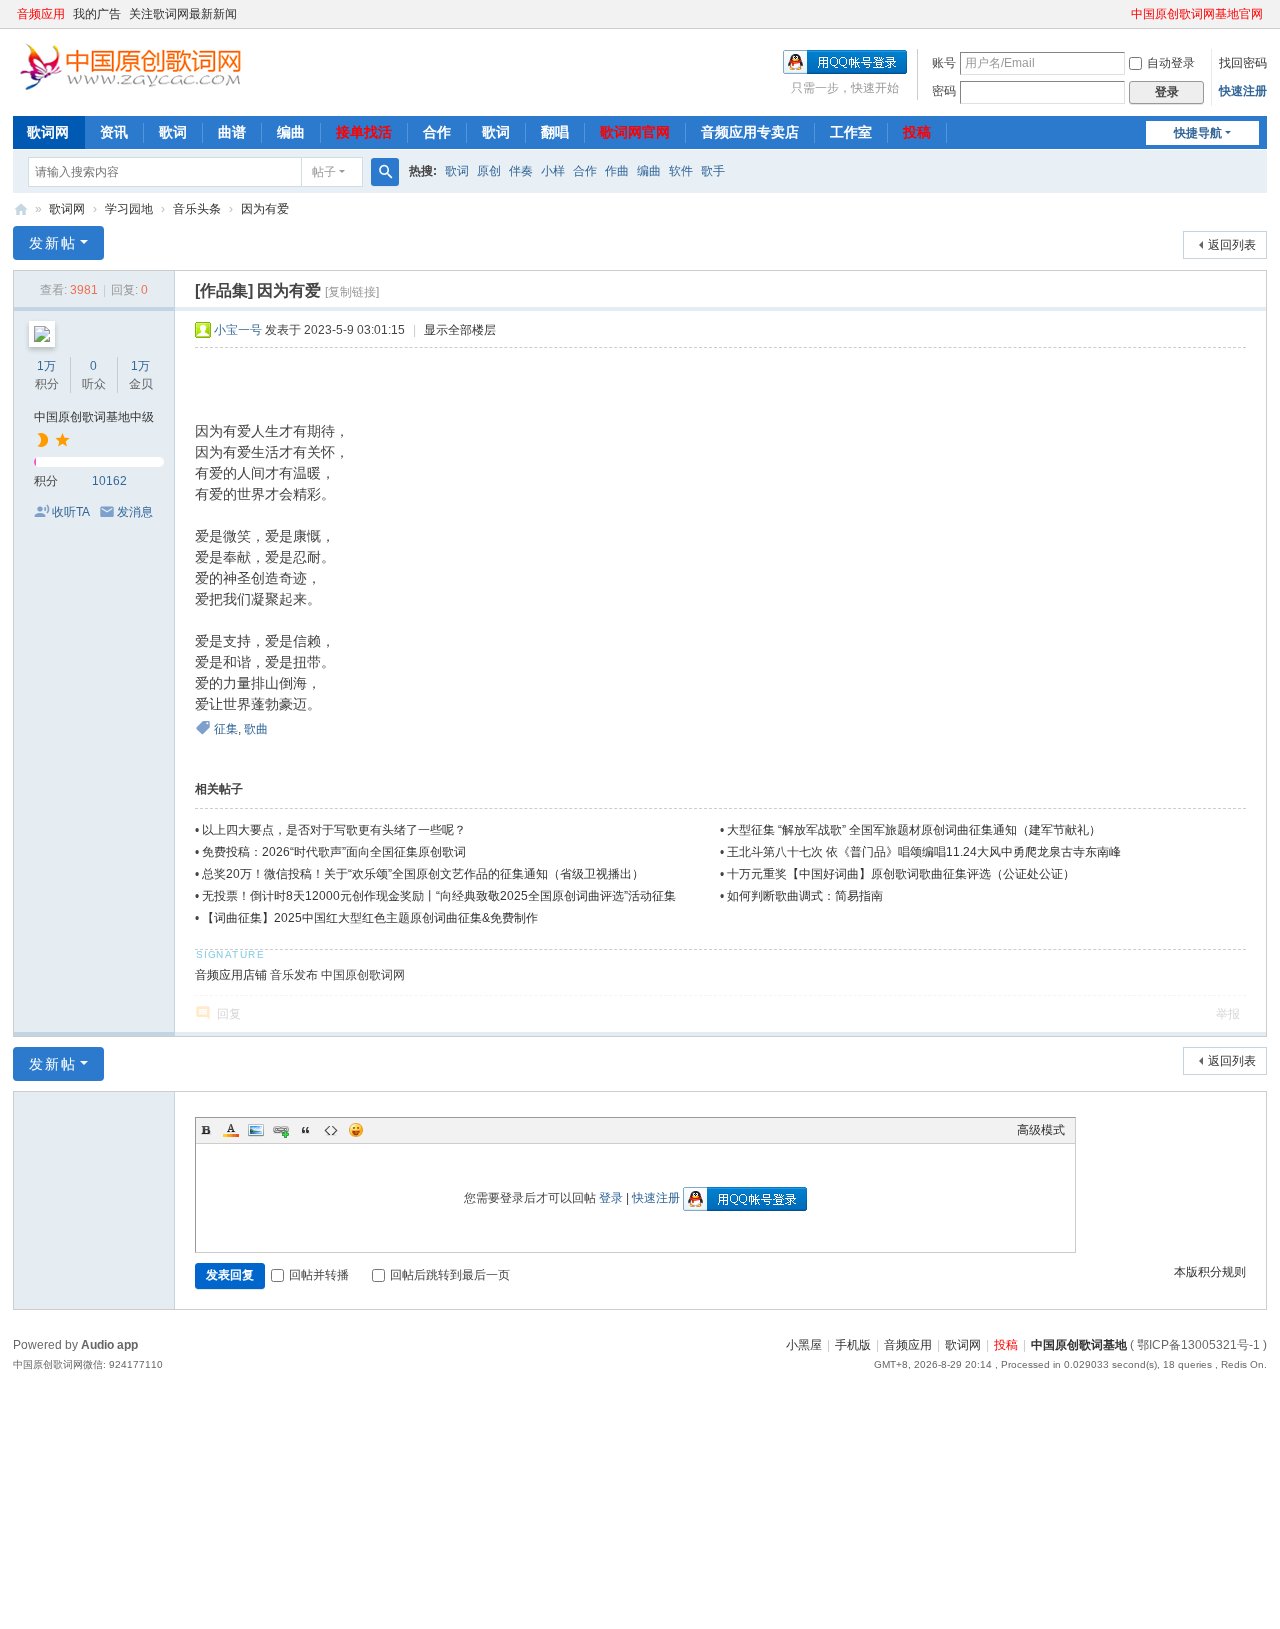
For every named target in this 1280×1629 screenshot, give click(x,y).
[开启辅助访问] (1122, 14)
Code (331, 1130)
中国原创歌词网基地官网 (1197, 14)
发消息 (135, 512)
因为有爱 (265, 209)
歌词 (173, 132)
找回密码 (1243, 63)
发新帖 (53, 243)
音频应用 (41, 14)
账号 (944, 63)
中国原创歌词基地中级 (94, 417)
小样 (553, 171)
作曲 (617, 171)
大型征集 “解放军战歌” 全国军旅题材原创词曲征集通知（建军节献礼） (914, 830)
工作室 (851, 132)
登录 (611, 1198)
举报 (1228, 1014)
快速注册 (1243, 91)
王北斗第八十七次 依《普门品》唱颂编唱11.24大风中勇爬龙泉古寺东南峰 (924, 852)
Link (281, 1130)
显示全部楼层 (460, 330)
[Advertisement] (600, 1524)
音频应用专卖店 (750, 132)
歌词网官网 (635, 132)
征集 (226, 729)
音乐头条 (197, 209)
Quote (306, 1130)
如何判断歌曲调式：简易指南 (805, 896)
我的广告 (97, 14)
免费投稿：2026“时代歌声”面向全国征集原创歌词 (334, 852)
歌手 (713, 171)
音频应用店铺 (231, 975)
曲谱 (232, 132)
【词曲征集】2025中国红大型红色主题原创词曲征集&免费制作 (370, 918)
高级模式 (1041, 1130)
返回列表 (1232, 245)
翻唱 (555, 132)
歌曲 (256, 729)
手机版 (853, 1345)
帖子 (324, 172)
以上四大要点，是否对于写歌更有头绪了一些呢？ (334, 830)
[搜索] (385, 172)
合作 (437, 132)
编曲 (291, 132)
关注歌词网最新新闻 (183, 14)
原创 (489, 171)
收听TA (71, 512)
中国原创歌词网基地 (21, 209)
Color (231, 1130)
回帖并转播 (319, 1275)
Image (256, 1130)
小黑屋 (804, 1345)
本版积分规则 (1210, 1272)
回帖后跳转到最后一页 (450, 1275)
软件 (681, 171)
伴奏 (521, 171)
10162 (109, 481)
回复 (229, 1014)
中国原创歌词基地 (1079, 1345)
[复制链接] (352, 292)
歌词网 (48, 132)
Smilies (356, 1130)
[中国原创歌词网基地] (130, 65)
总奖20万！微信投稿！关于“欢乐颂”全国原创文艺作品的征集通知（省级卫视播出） (423, 874)
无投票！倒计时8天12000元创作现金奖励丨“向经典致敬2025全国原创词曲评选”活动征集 (439, 896)
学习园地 (129, 209)
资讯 (114, 132)
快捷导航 (1198, 133)
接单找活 (364, 132)
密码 (944, 91)
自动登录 (1171, 63)
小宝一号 (238, 330)
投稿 (917, 132)
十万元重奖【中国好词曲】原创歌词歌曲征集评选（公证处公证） (901, 874)
